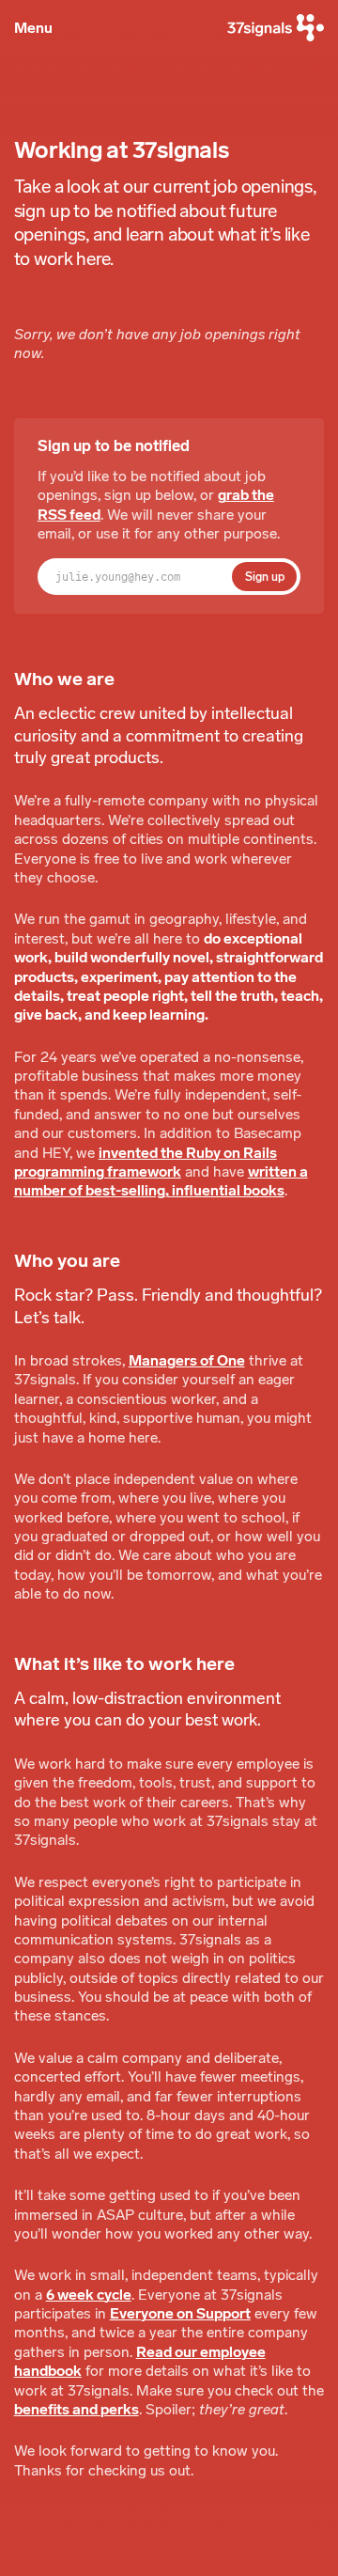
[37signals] (276, 28)
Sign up (265, 577)
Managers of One (187, 1360)
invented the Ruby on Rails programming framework (146, 1162)
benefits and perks (77, 2409)
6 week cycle (89, 2295)
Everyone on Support (180, 2313)
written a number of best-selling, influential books (161, 1181)
